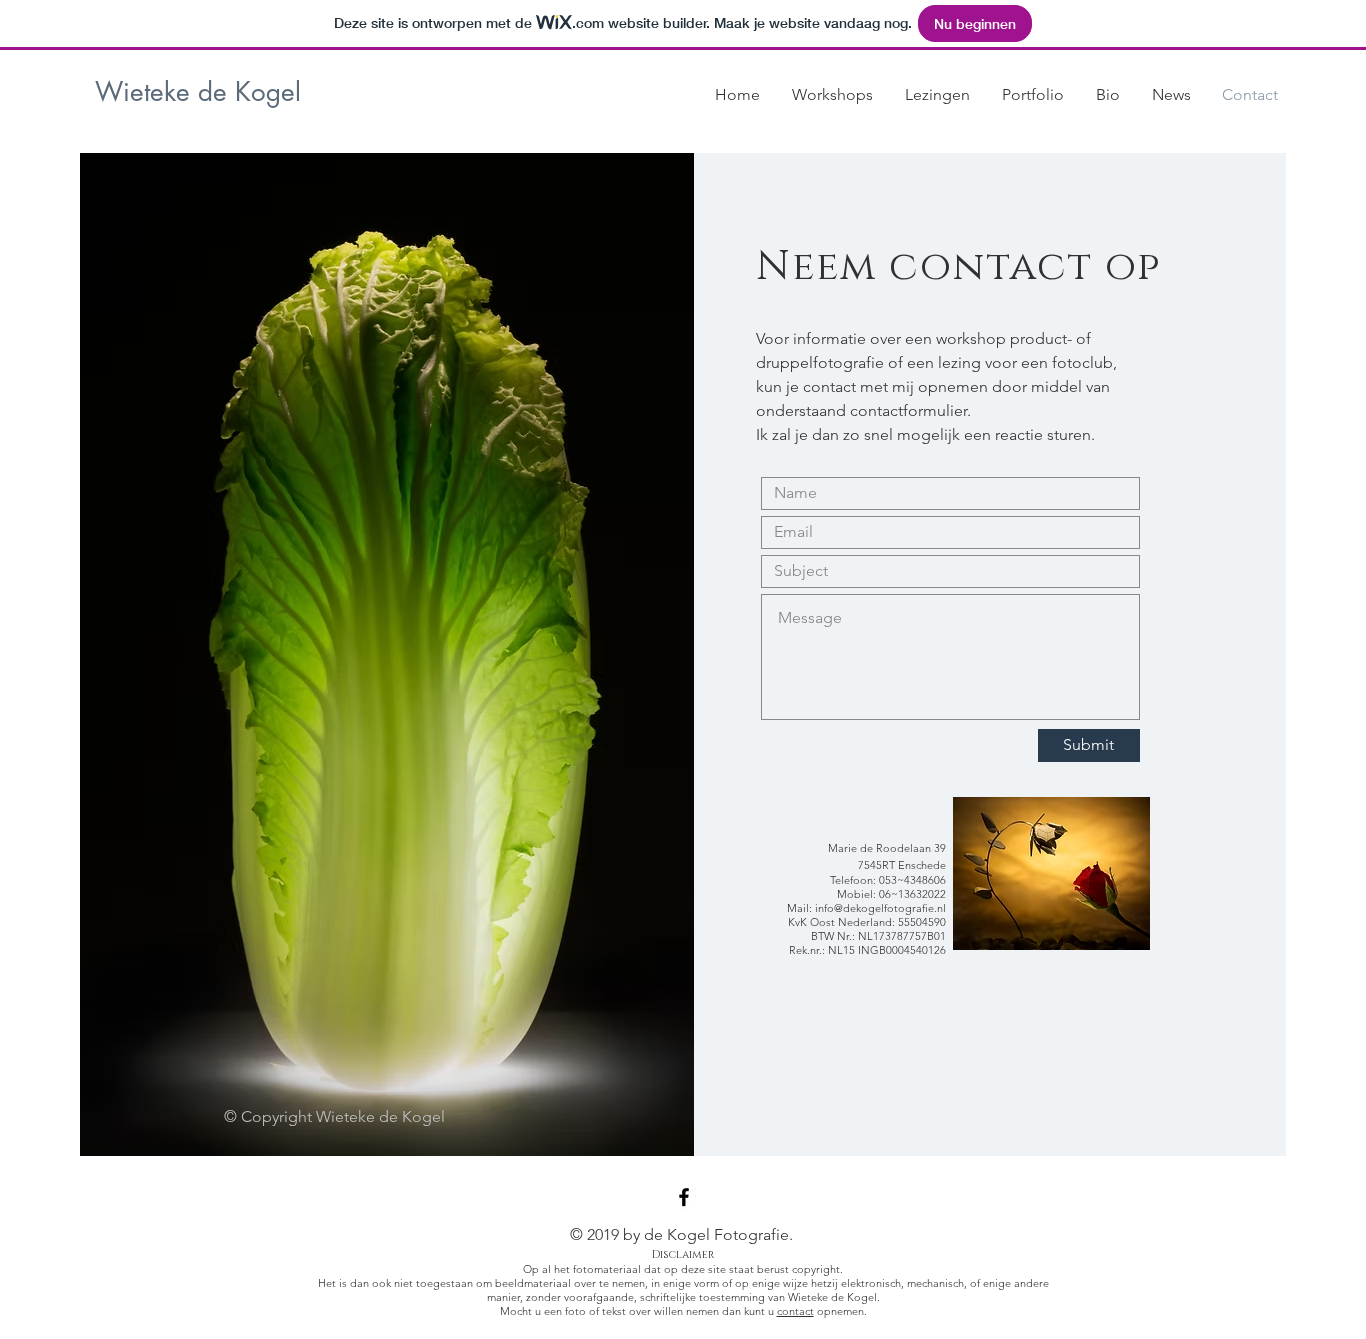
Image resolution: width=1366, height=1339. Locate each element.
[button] (832, 95)
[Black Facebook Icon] (684, 1197)
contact (795, 1311)
